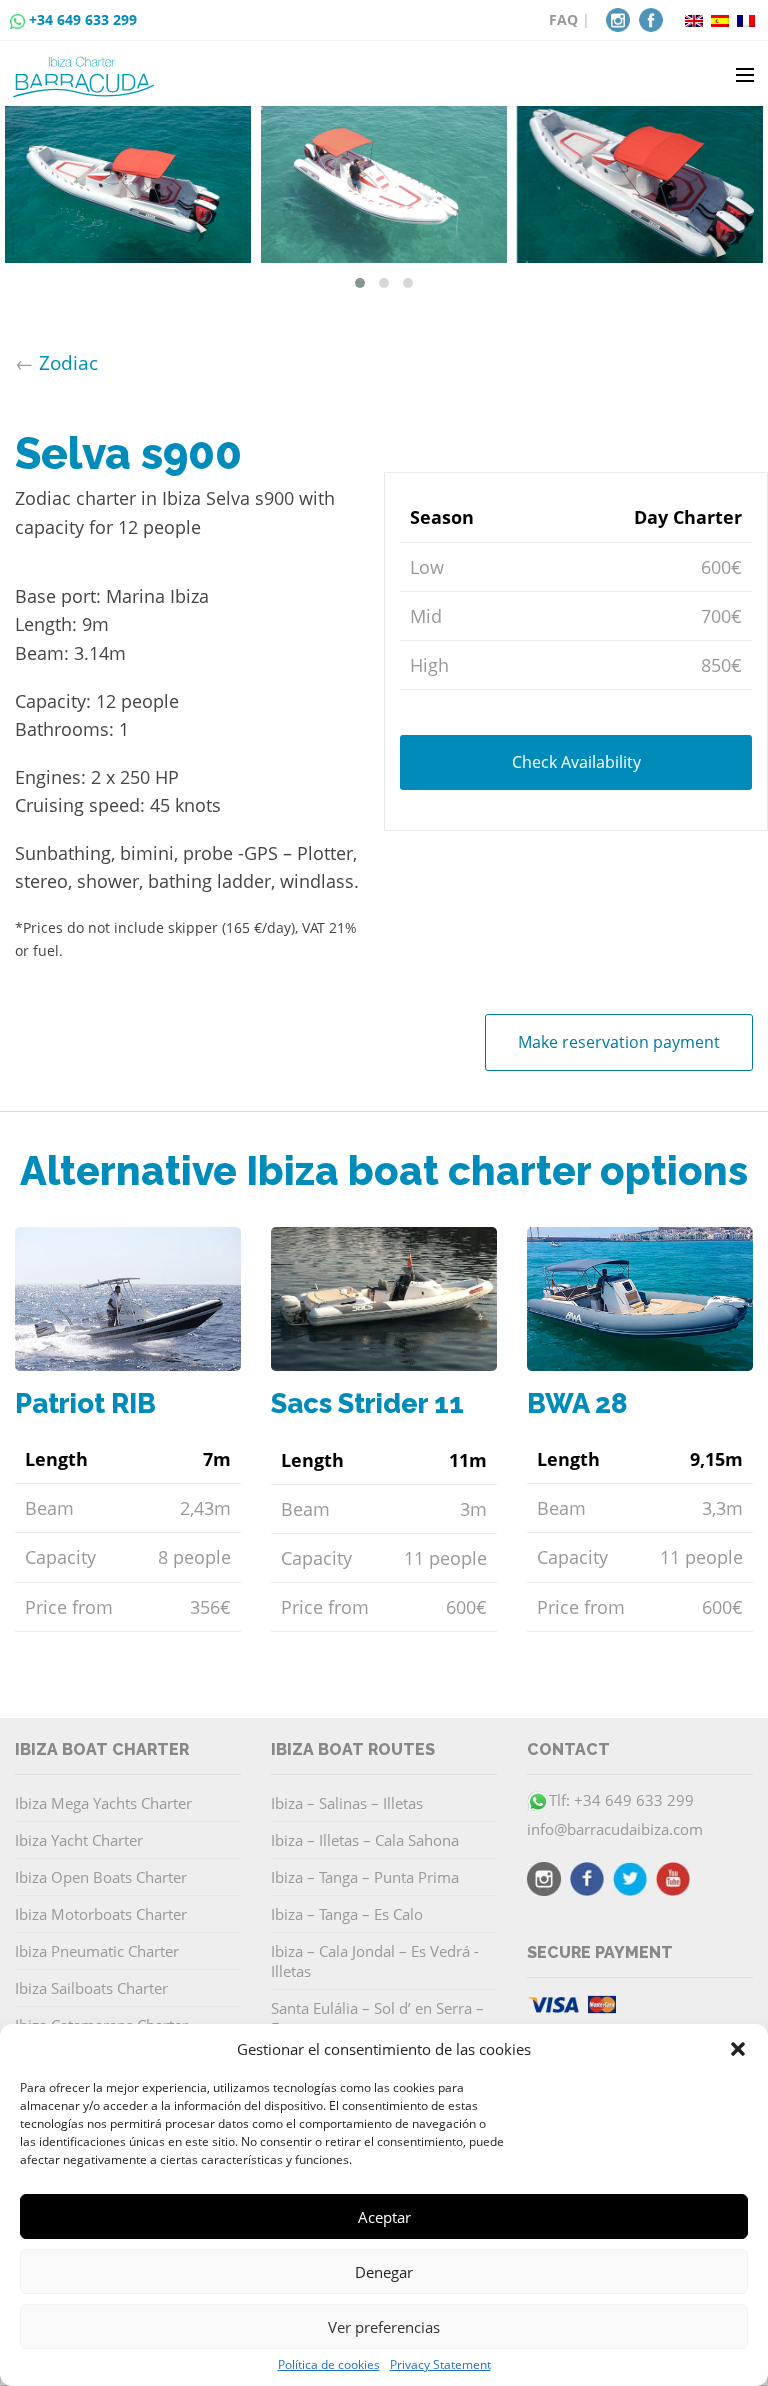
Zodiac (68, 362)
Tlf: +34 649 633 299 (621, 1800)
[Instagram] (618, 18)
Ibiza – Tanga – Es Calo (347, 1914)
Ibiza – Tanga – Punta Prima (365, 1877)
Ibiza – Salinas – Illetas (347, 1803)
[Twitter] (630, 1882)
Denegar (384, 2272)
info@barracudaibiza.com (615, 1829)
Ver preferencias (384, 2327)
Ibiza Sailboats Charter (91, 1988)
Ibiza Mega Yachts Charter (103, 1803)
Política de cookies (329, 2365)
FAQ (563, 19)
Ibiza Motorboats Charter (101, 1914)
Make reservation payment (619, 1042)
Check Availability (576, 762)
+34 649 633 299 (83, 19)
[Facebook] (651, 18)
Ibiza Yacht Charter (79, 1840)
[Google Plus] (673, 1882)
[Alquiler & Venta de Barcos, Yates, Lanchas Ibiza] (87, 69)
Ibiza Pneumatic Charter (97, 1951)
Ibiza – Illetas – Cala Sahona (365, 1840)
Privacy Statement (440, 2365)
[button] (738, 2049)
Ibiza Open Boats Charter (101, 1877)
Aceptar (384, 2217)
